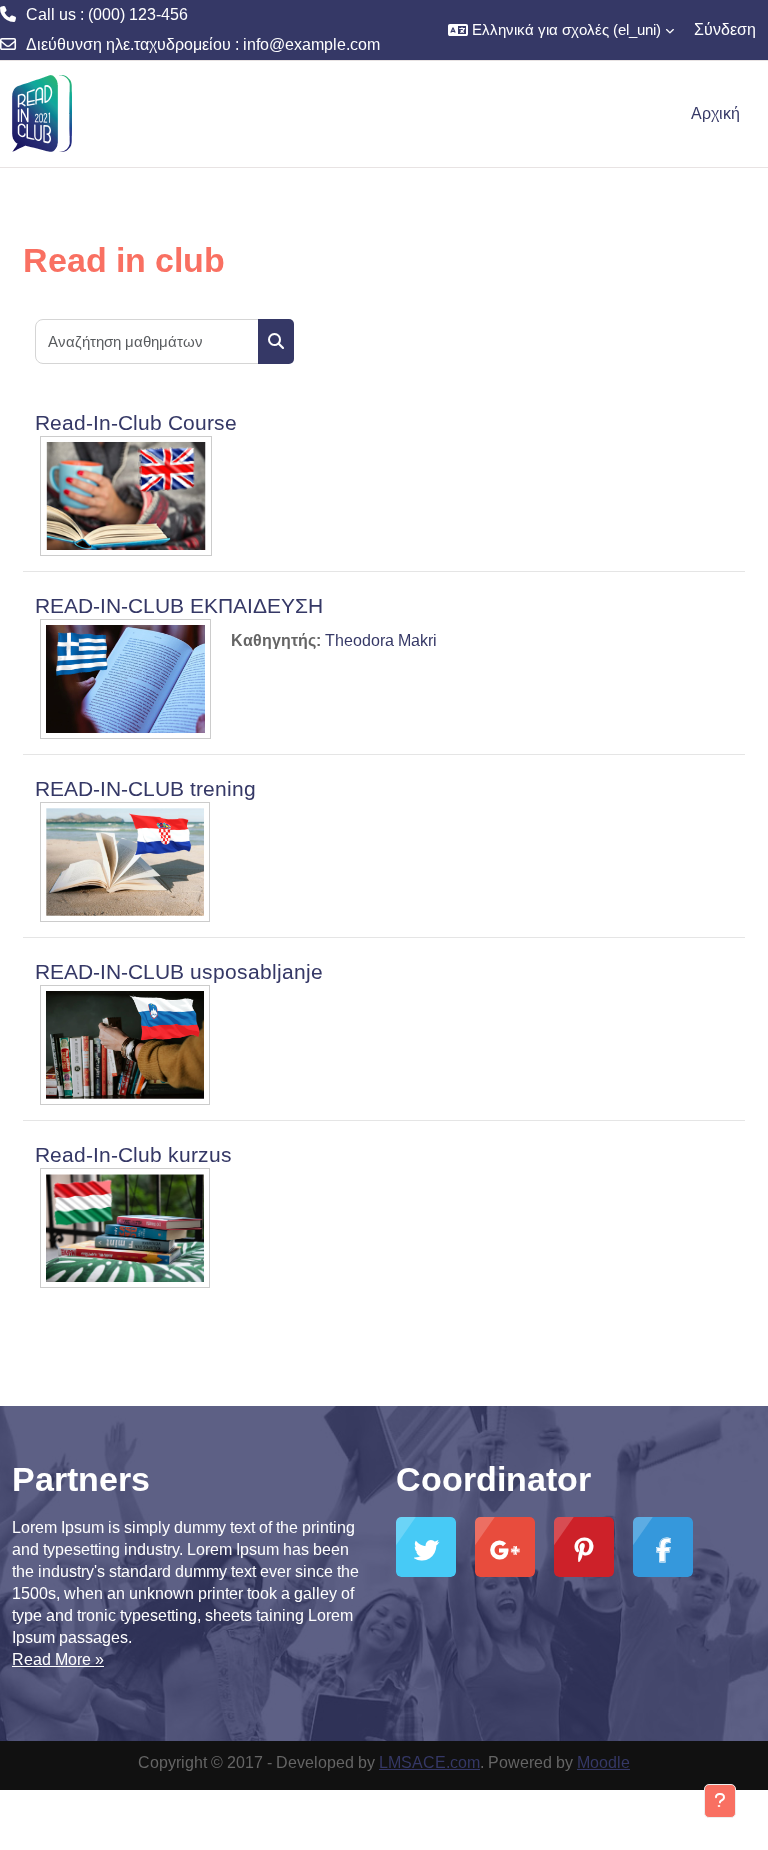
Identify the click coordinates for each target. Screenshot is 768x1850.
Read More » (58, 1659)
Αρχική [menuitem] (715, 113)
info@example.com (311, 44)
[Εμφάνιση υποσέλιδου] (720, 1801)
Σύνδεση (725, 29)
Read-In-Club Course (136, 422)
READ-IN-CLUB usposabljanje (179, 971)
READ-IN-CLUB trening (145, 788)
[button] (561, 30)
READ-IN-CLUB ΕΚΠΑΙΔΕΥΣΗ (179, 605)
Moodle (603, 1762)
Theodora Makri (381, 640)
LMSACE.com (429, 1762)
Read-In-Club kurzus (133, 1154)
